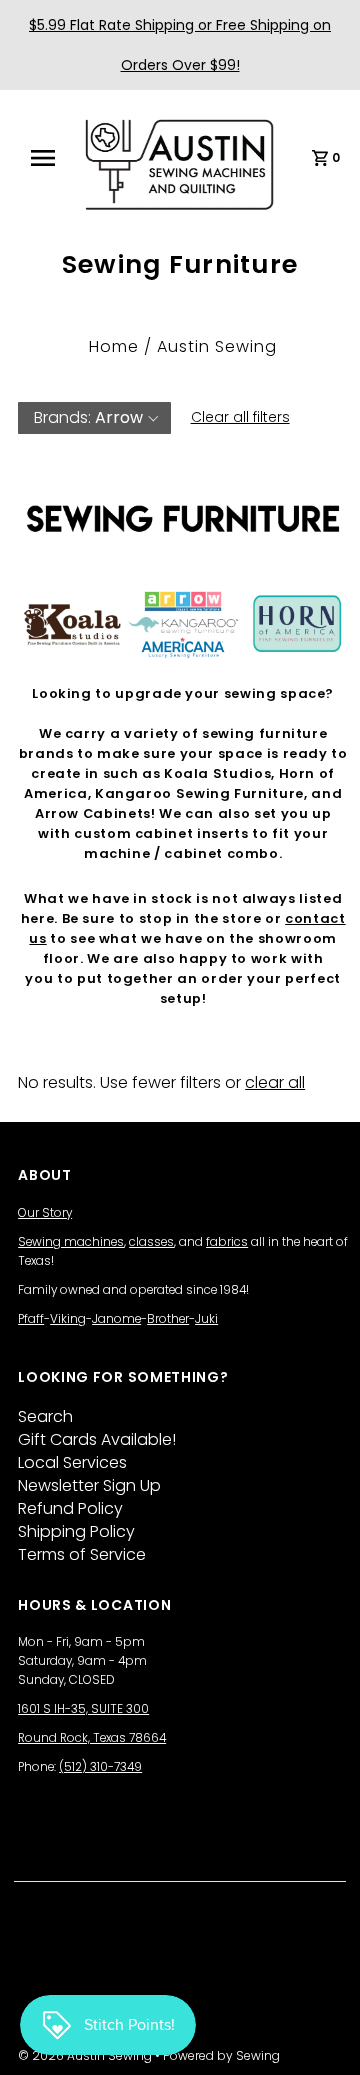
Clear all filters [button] (240, 417)
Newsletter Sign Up (89, 1485)
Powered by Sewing (221, 2055)
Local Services (72, 1462)
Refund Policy (70, 1508)
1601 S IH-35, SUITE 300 (83, 1709)
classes (151, 1242)
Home (114, 346)
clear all (275, 1082)
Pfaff (31, 1319)
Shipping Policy (76, 1531)
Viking (68, 1319)
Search (45, 1416)
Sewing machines (71, 1242)
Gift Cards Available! (97, 1439)
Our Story (45, 1213)
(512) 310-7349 (100, 1767)
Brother (168, 1319)
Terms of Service (82, 1554)
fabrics (227, 1242)
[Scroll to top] (320, 2035)
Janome (116, 1319)
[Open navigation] (49, 158)
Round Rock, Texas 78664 (92, 1738)
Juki (206, 1319)
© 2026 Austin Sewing (86, 2055)
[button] (94, 418)
